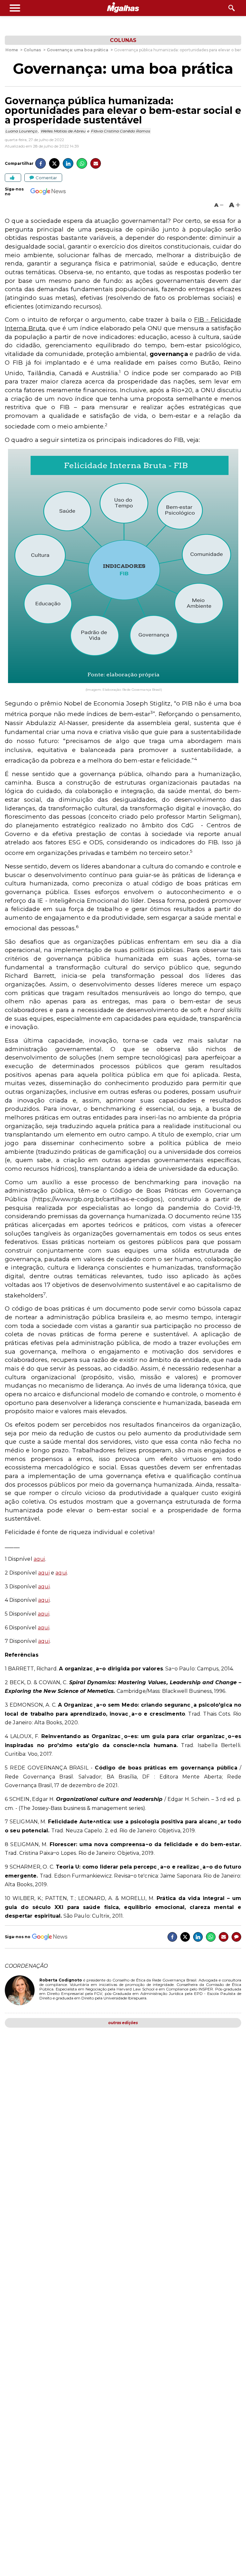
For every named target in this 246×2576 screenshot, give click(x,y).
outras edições (123, 2023)
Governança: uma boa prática (123, 69)
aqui (39, 1559)
